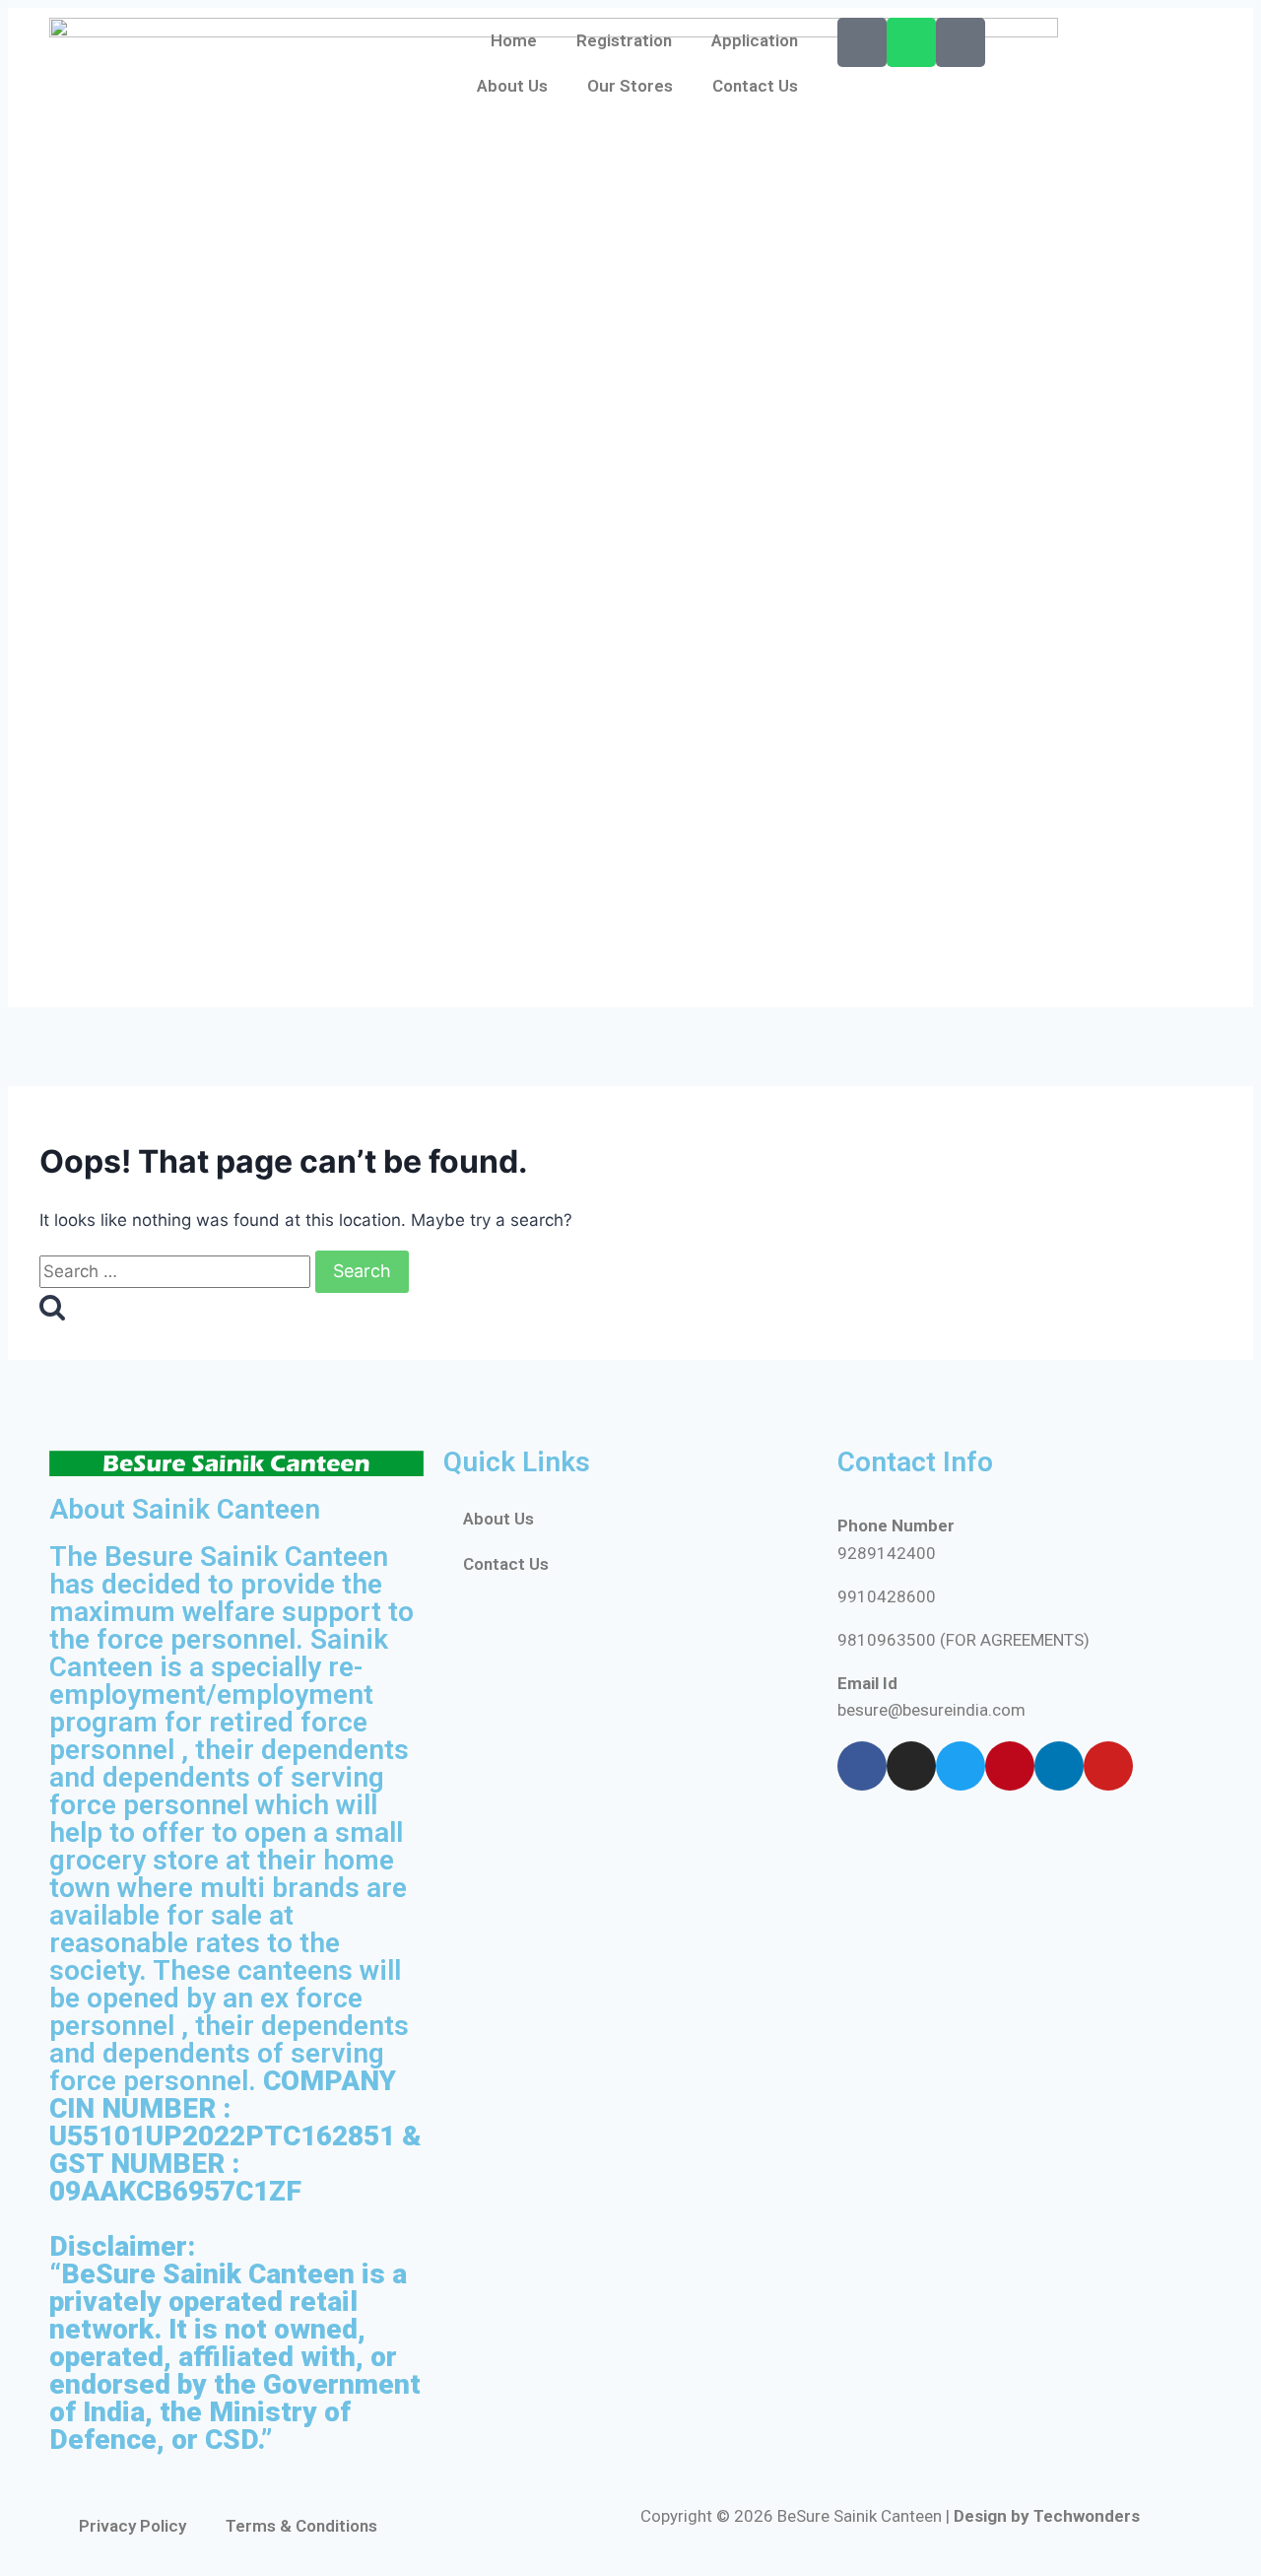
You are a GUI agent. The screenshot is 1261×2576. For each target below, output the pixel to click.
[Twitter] (961, 1766)
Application (755, 40)
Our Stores (630, 86)
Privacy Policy (133, 2526)
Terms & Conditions (301, 2526)
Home (514, 40)
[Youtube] (1108, 1766)
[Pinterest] (1010, 1766)
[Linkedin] (1059, 1766)
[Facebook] (862, 1766)
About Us (512, 86)
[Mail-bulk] (961, 42)
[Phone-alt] (862, 42)
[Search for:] (177, 1271)
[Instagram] (911, 1766)
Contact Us (755, 86)
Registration (624, 40)
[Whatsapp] (911, 42)
